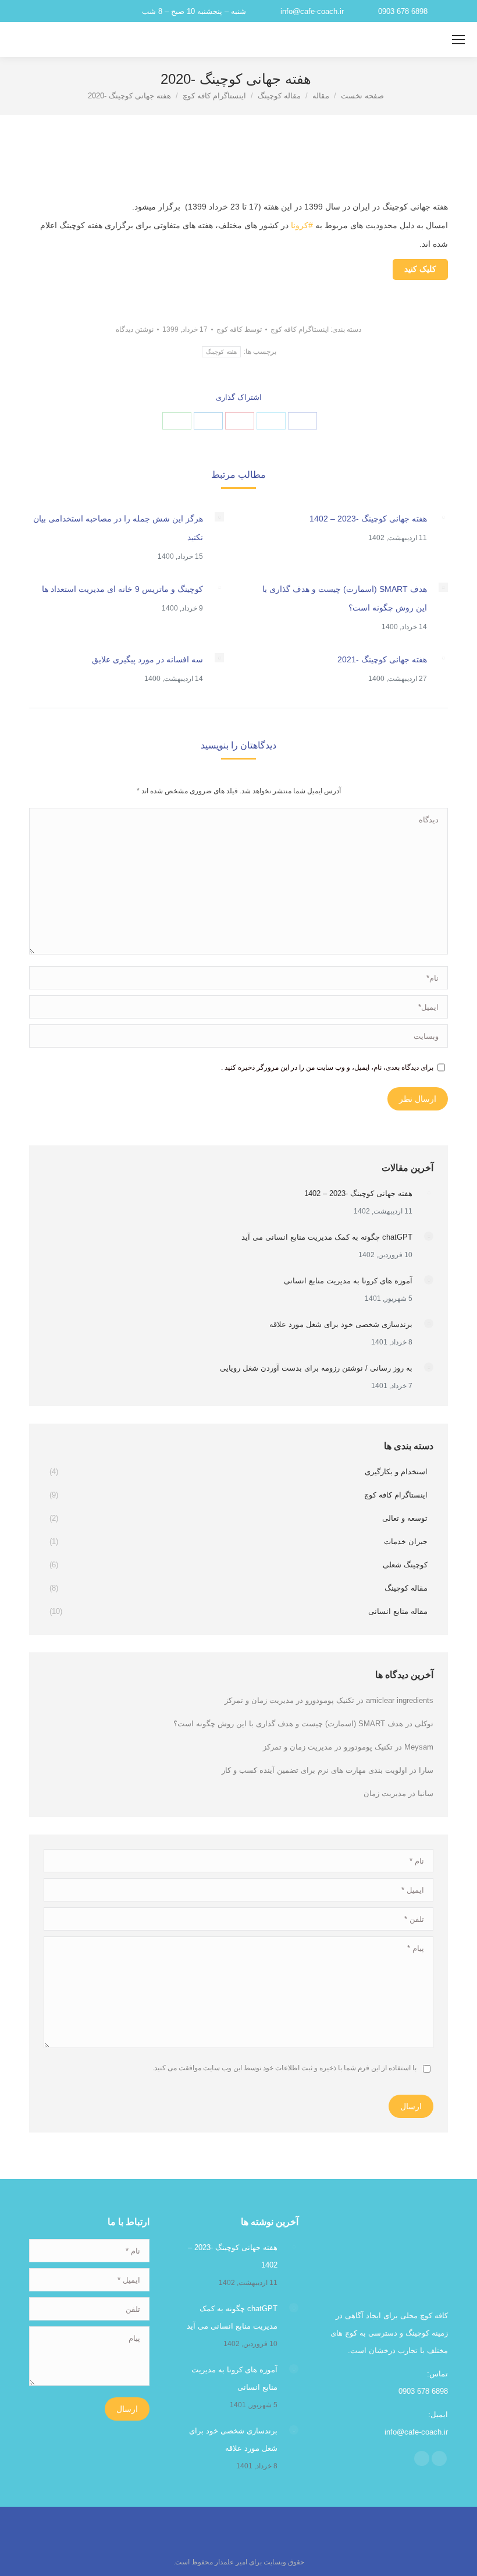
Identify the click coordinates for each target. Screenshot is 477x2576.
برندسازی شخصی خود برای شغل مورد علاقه (341, 1324)
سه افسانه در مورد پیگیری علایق (147, 659)
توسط (239, 329)
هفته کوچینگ (221, 352)
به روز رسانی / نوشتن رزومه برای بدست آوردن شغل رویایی (316, 1368)
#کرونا (302, 225)
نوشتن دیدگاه (135, 329)
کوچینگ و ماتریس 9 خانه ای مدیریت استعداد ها (122, 589)
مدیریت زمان (385, 1793)
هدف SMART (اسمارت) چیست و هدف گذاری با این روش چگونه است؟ (345, 598)
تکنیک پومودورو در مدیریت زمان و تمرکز (289, 1700)
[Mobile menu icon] (458, 40)
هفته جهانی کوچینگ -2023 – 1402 (368, 519)
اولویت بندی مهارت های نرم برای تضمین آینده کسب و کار (314, 1770)
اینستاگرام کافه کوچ (300, 329)
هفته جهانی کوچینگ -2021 (382, 659)
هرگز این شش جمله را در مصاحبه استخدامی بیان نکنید (118, 528)
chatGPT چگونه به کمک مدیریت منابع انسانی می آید (327, 1237)
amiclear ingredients (400, 1700)
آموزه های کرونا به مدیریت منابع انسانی (348, 1281)
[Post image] (443, 517)
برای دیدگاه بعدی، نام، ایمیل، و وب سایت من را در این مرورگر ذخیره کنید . (327, 1067)
